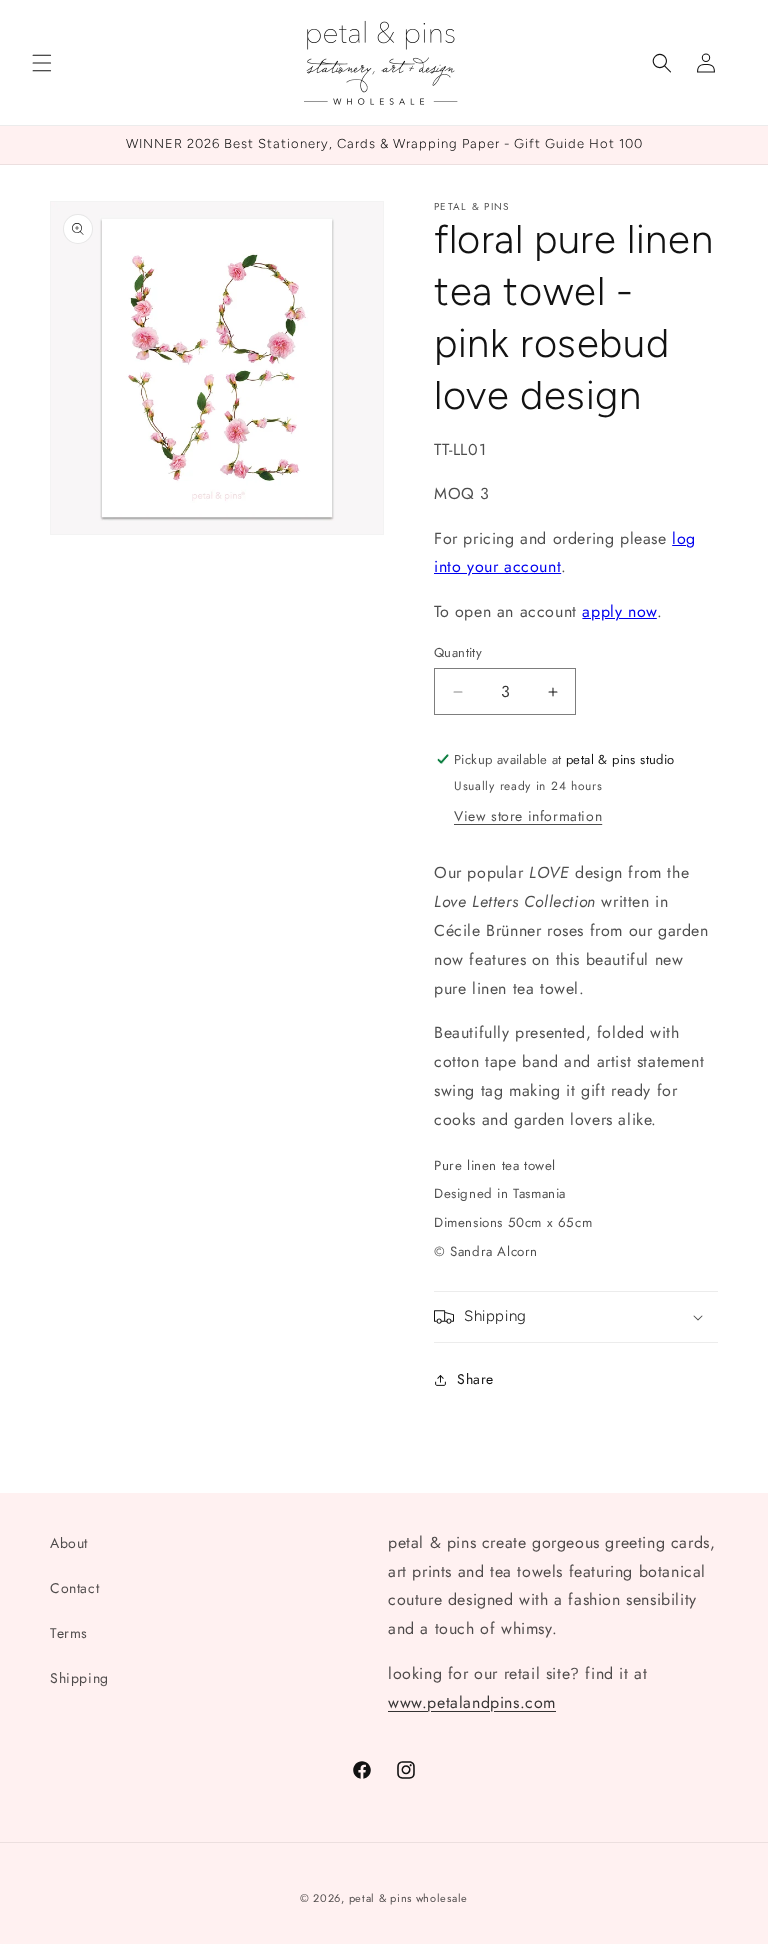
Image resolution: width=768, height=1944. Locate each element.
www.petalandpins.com (472, 1702)
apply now (619, 611)
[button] (42, 63)
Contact (74, 1588)
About (69, 1543)
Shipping (79, 1678)
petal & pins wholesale (408, 1898)
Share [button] (475, 1379)
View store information (528, 816)
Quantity (458, 652)
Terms (69, 1633)
